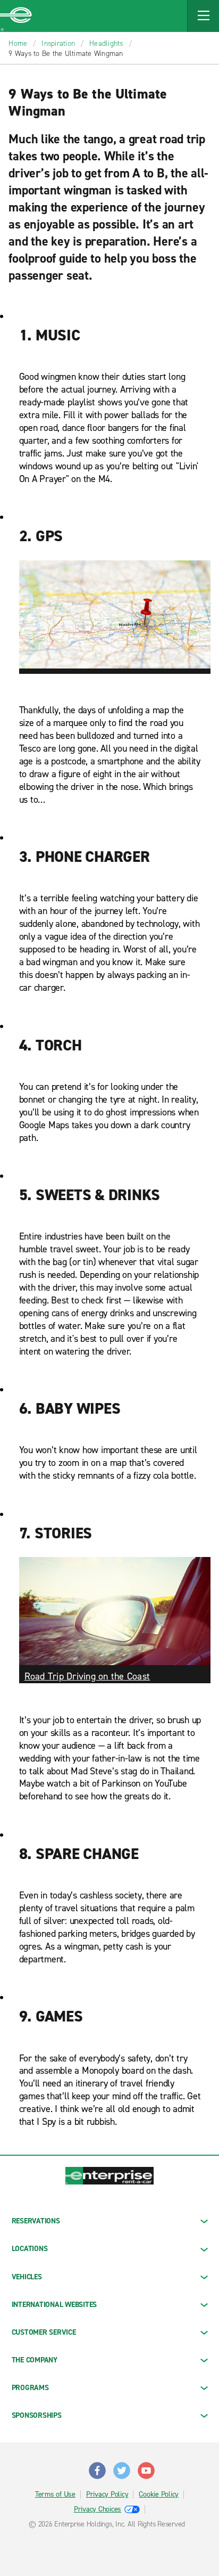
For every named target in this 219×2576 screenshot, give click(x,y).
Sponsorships (37, 2415)
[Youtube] (146, 2466)
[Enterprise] (16, 16)
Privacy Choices (98, 2509)
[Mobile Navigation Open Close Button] (203, 16)
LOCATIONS (30, 2249)
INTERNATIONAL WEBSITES (54, 2305)
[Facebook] (97, 2466)
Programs (30, 2388)
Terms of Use (55, 2495)
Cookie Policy (159, 2495)
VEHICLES (27, 2277)
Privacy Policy (107, 2495)
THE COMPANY (35, 2360)
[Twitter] (122, 2466)
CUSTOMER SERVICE (44, 2332)
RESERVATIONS (36, 2221)
